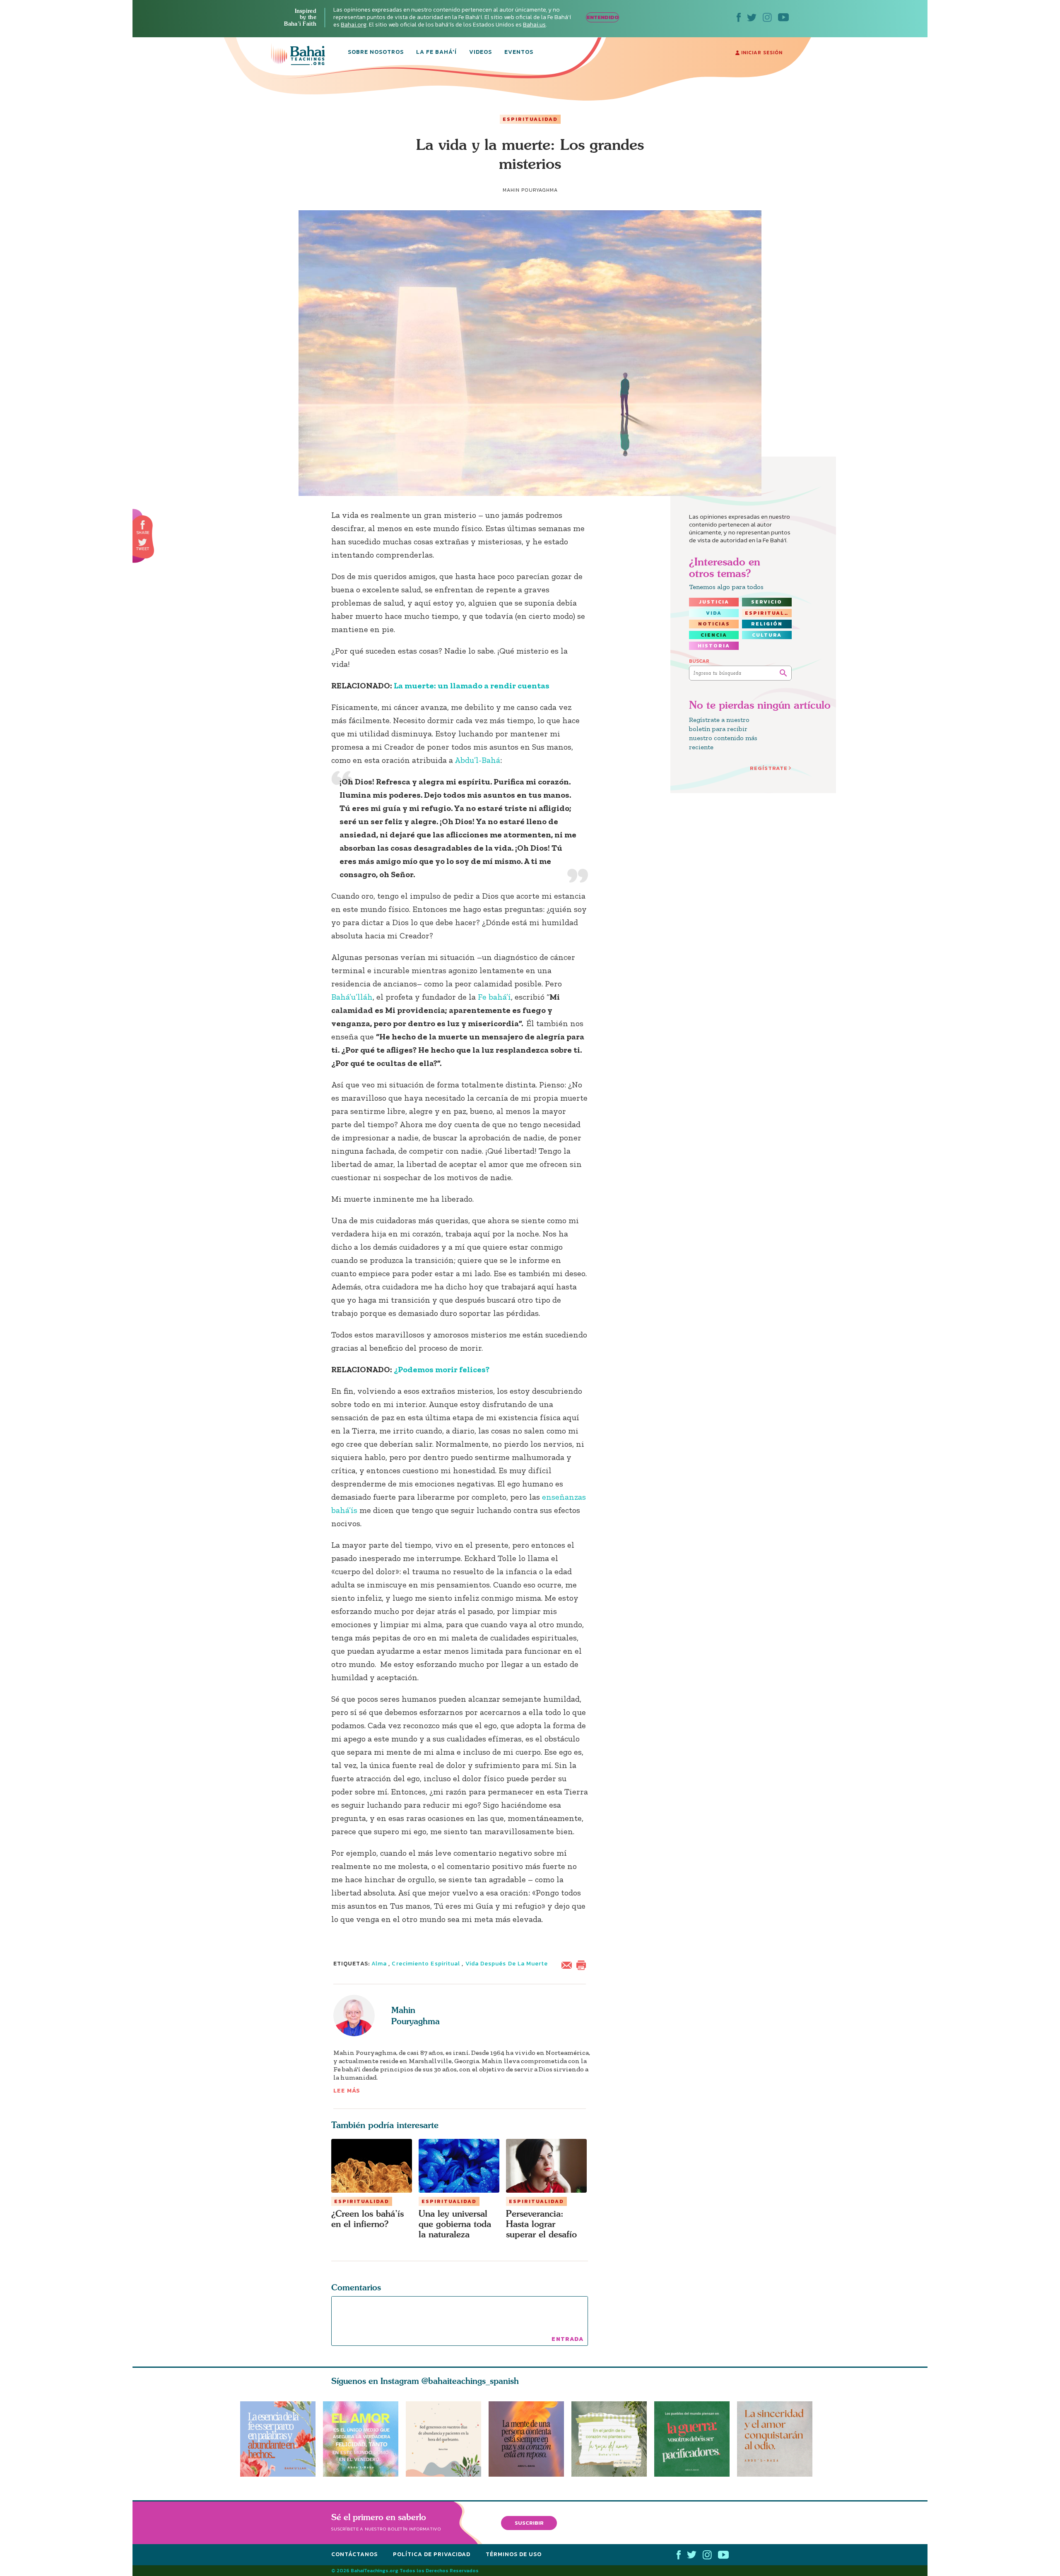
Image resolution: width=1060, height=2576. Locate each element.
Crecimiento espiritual (426, 1964)
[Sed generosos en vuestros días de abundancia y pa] (443, 2439)
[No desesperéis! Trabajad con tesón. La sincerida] (778, 2439)
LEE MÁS (347, 2091)
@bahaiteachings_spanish (470, 2381)
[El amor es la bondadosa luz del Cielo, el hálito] (361, 2439)
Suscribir (529, 2523)
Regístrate (769, 768)
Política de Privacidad (432, 2554)
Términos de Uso (514, 2554)
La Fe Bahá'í (436, 53)
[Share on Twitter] (142, 542)
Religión (767, 624)
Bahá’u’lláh (352, 997)
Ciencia (714, 635)
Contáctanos (354, 2554)
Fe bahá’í (494, 997)
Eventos (519, 53)
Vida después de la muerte (507, 1964)
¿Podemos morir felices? (442, 1369)
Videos (481, 53)
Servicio (767, 602)
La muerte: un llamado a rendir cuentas (472, 685)
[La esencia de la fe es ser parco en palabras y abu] (278, 2439)
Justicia (714, 602)
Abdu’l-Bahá (477, 760)
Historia (714, 646)
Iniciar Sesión (761, 53)
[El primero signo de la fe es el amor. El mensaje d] (696, 2439)
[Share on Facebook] (143, 525)
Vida (714, 613)
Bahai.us (534, 25)
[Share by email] (569, 1964)
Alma (379, 1964)
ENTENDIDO (603, 17)
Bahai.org (354, 25)
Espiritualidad (530, 119)
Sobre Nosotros (376, 53)
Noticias (714, 624)
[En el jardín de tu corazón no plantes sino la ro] (613, 2439)
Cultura (767, 635)
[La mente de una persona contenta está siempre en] (530, 2439)
